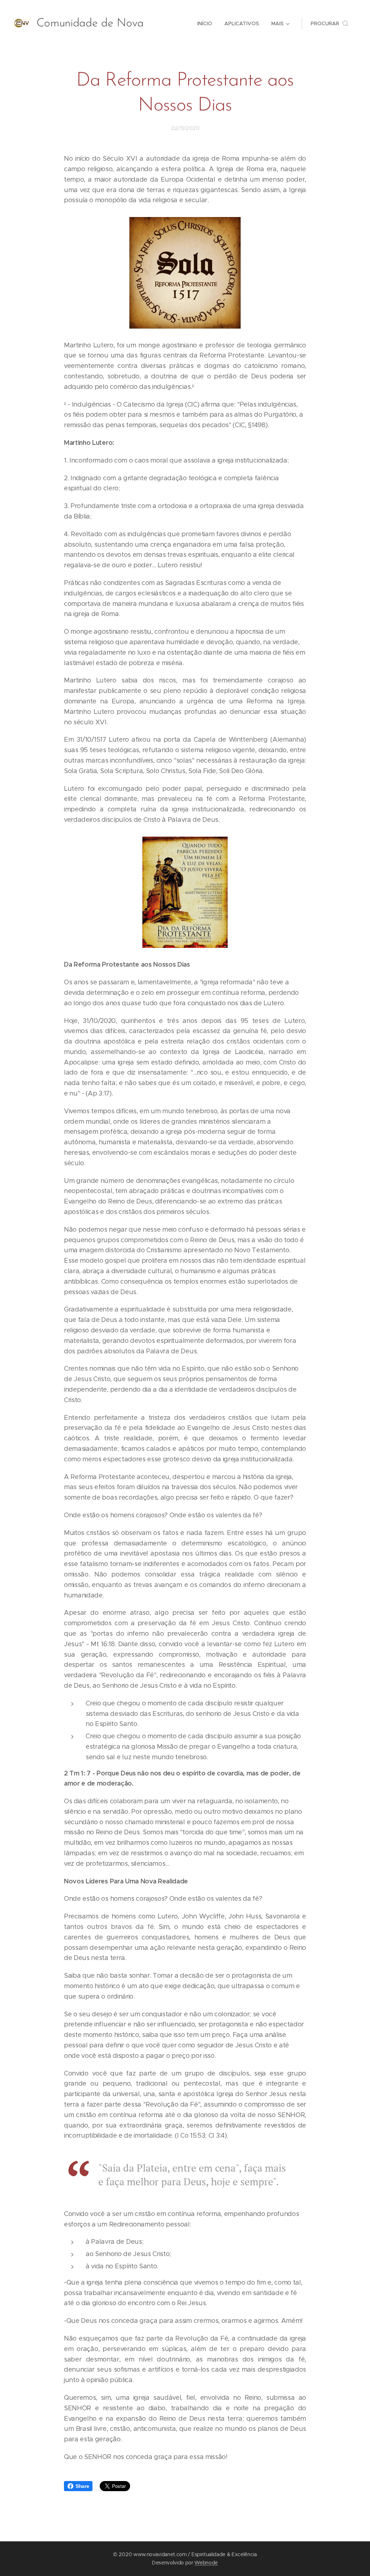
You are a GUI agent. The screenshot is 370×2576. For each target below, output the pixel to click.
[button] (330, 23)
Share (82, 2486)
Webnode (206, 2563)
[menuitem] (205, 23)
